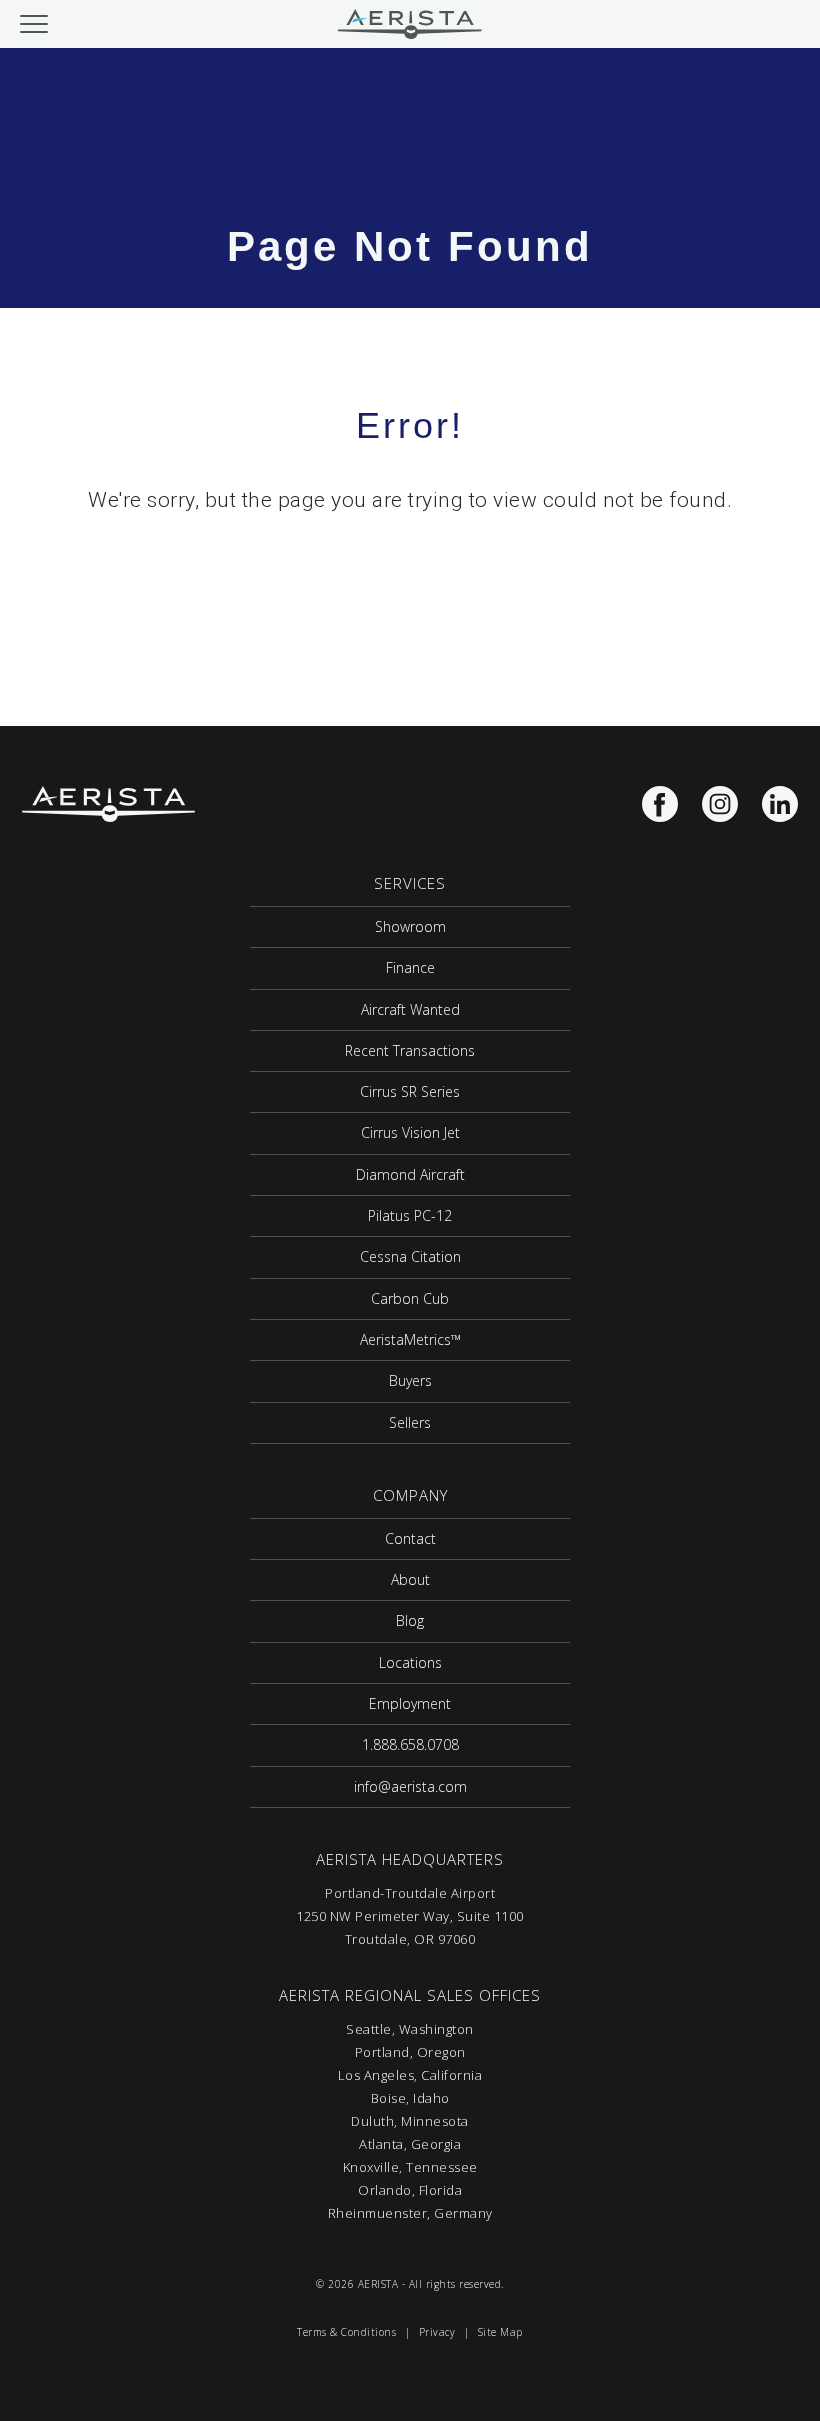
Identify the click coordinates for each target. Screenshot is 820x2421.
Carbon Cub (410, 1298)
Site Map (500, 2332)
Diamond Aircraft (410, 1174)
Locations (410, 1662)
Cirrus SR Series (410, 1091)
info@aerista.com (410, 1786)
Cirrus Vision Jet (410, 1132)
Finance (410, 967)
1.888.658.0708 (410, 1744)
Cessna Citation (410, 1256)
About (410, 1579)
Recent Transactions (410, 1050)
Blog (410, 1620)
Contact (410, 1538)
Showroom (410, 926)
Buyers (410, 1380)
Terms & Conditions (346, 2332)
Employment (410, 1703)
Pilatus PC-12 (410, 1215)
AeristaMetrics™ (410, 1339)
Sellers (410, 1422)
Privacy (437, 2332)
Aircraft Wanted (410, 1009)
